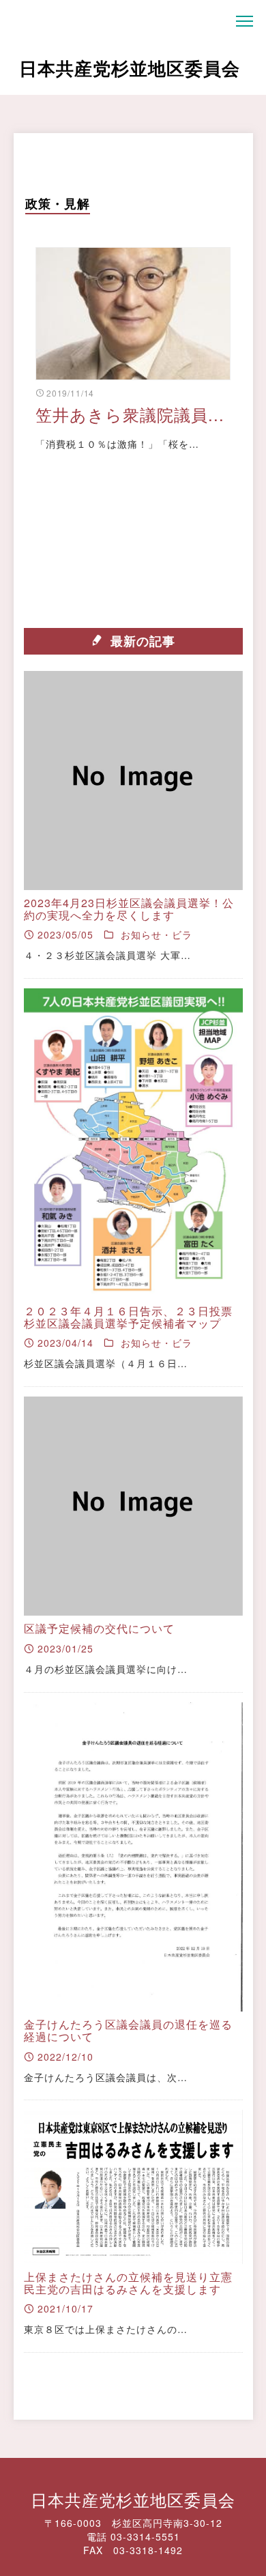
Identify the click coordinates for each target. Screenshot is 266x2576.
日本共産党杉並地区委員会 (130, 68)
